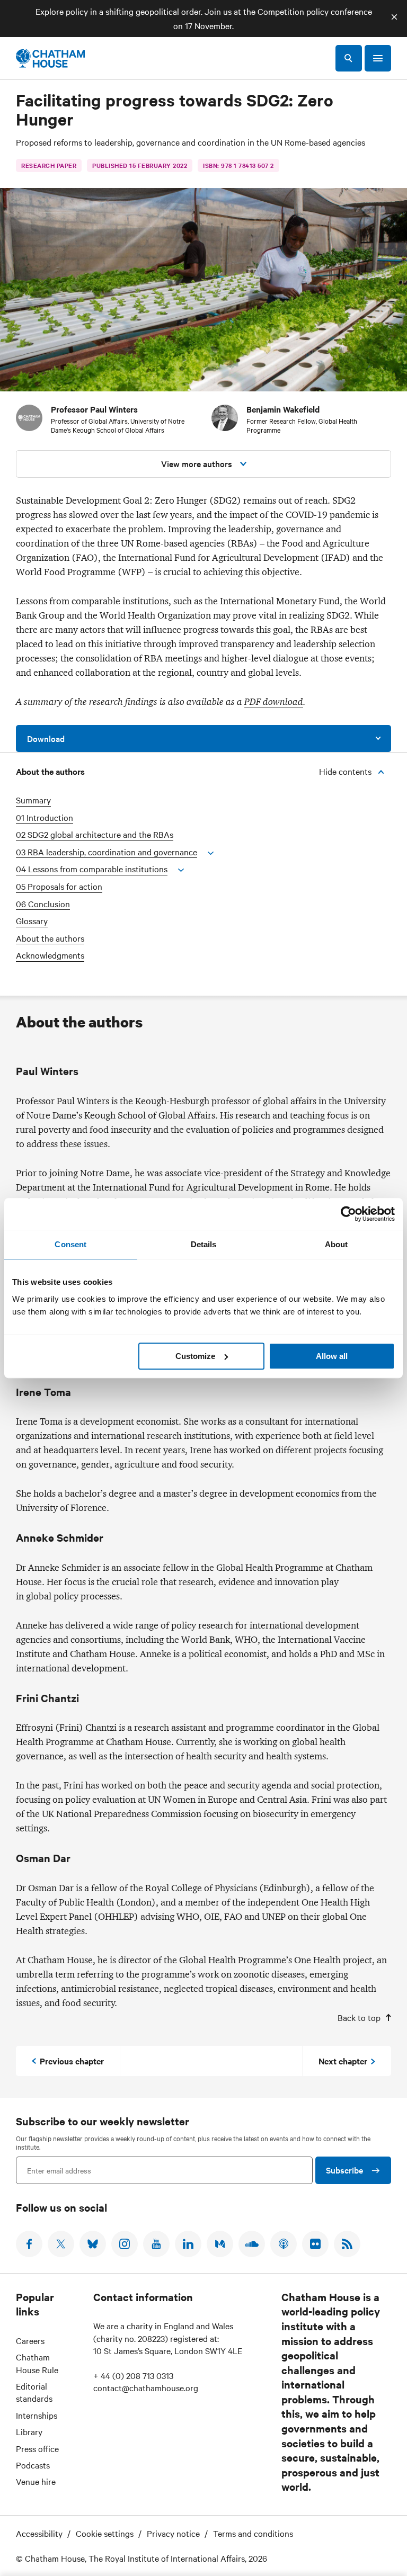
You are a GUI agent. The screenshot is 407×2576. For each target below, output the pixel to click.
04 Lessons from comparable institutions (92, 869)
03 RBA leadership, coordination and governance (107, 852)
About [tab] (337, 1244)
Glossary (32, 921)
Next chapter (343, 2061)
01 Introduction (45, 817)
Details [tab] (204, 1244)
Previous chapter (72, 2061)
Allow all (332, 1356)
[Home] (50, 58)
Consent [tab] (70, 1244)
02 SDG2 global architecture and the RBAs (95, 834)
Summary (33, 800)
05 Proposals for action (59, 886)
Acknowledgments (50, 955)
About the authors (50, 938)
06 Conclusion (43, 904)
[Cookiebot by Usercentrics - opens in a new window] (348, 1214)
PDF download (274, 702)
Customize (195, 1356)
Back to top (359, 2017)
